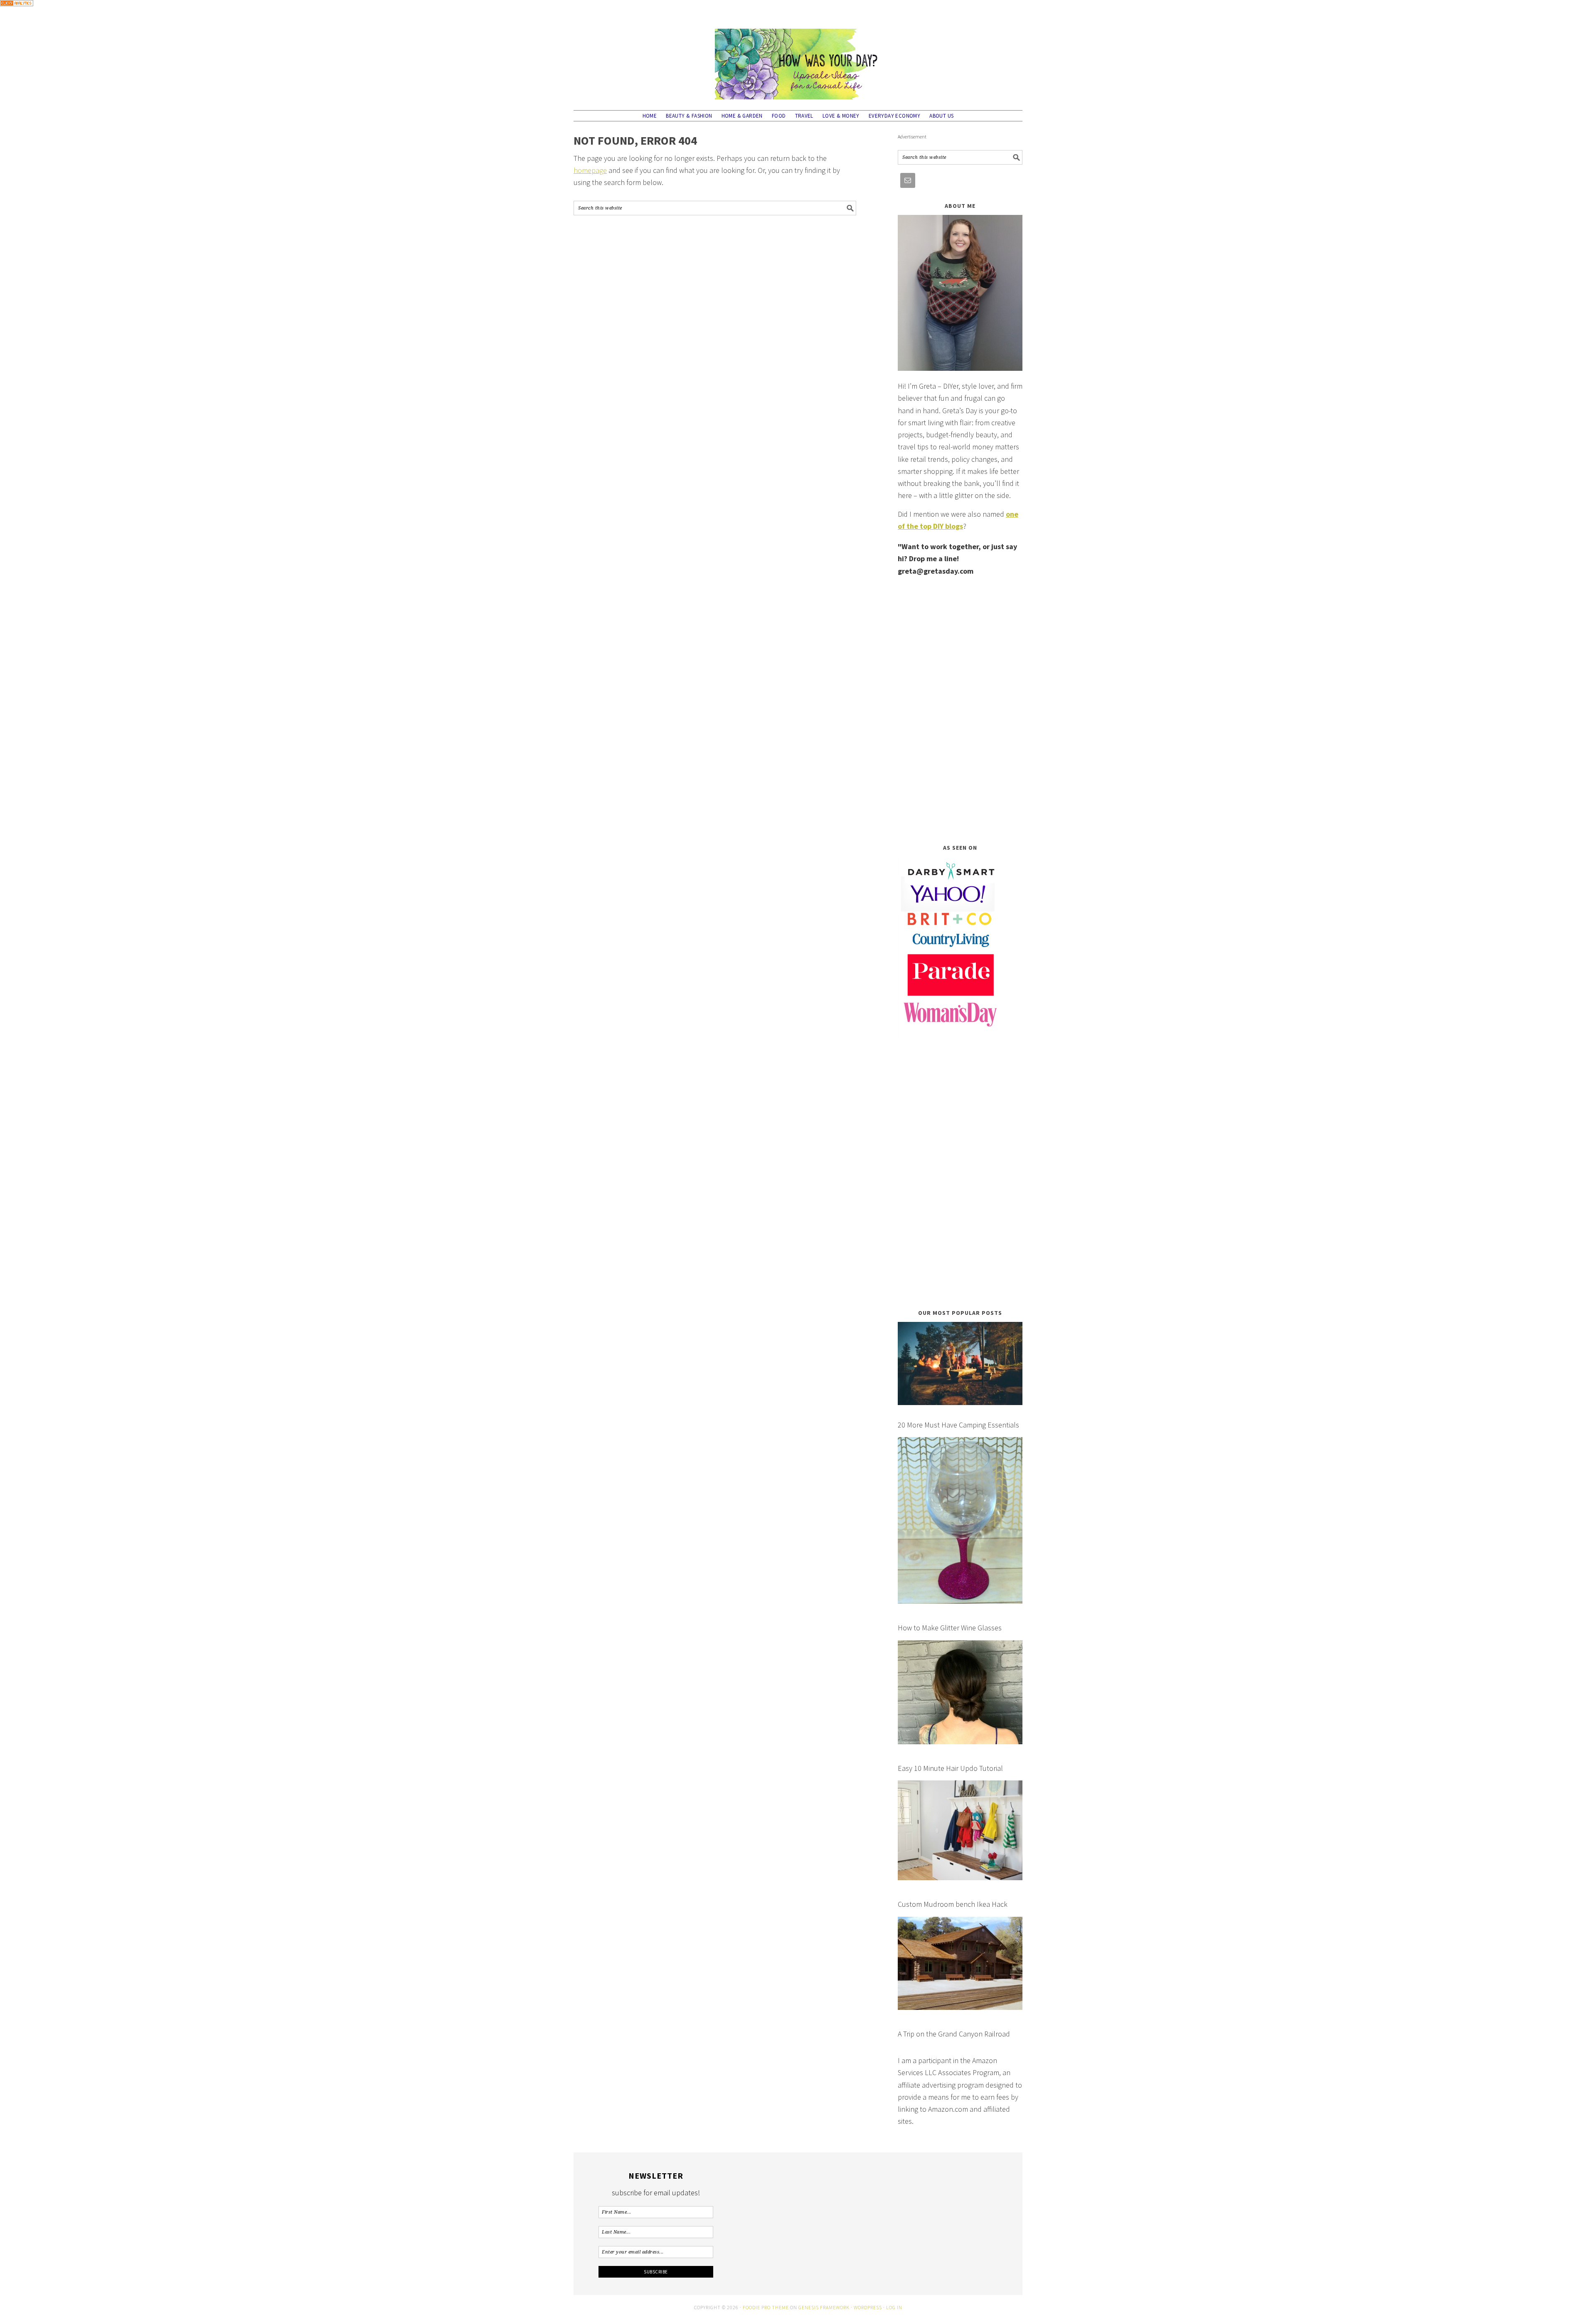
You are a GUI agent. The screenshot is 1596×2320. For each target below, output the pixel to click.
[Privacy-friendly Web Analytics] (17, 12)
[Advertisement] (960, 710)
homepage (590, 170)
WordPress (868, 2307)
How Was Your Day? (798, 60)
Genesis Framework (824, 2307)
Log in (894, 2307)
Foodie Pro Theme (766, 2307)
